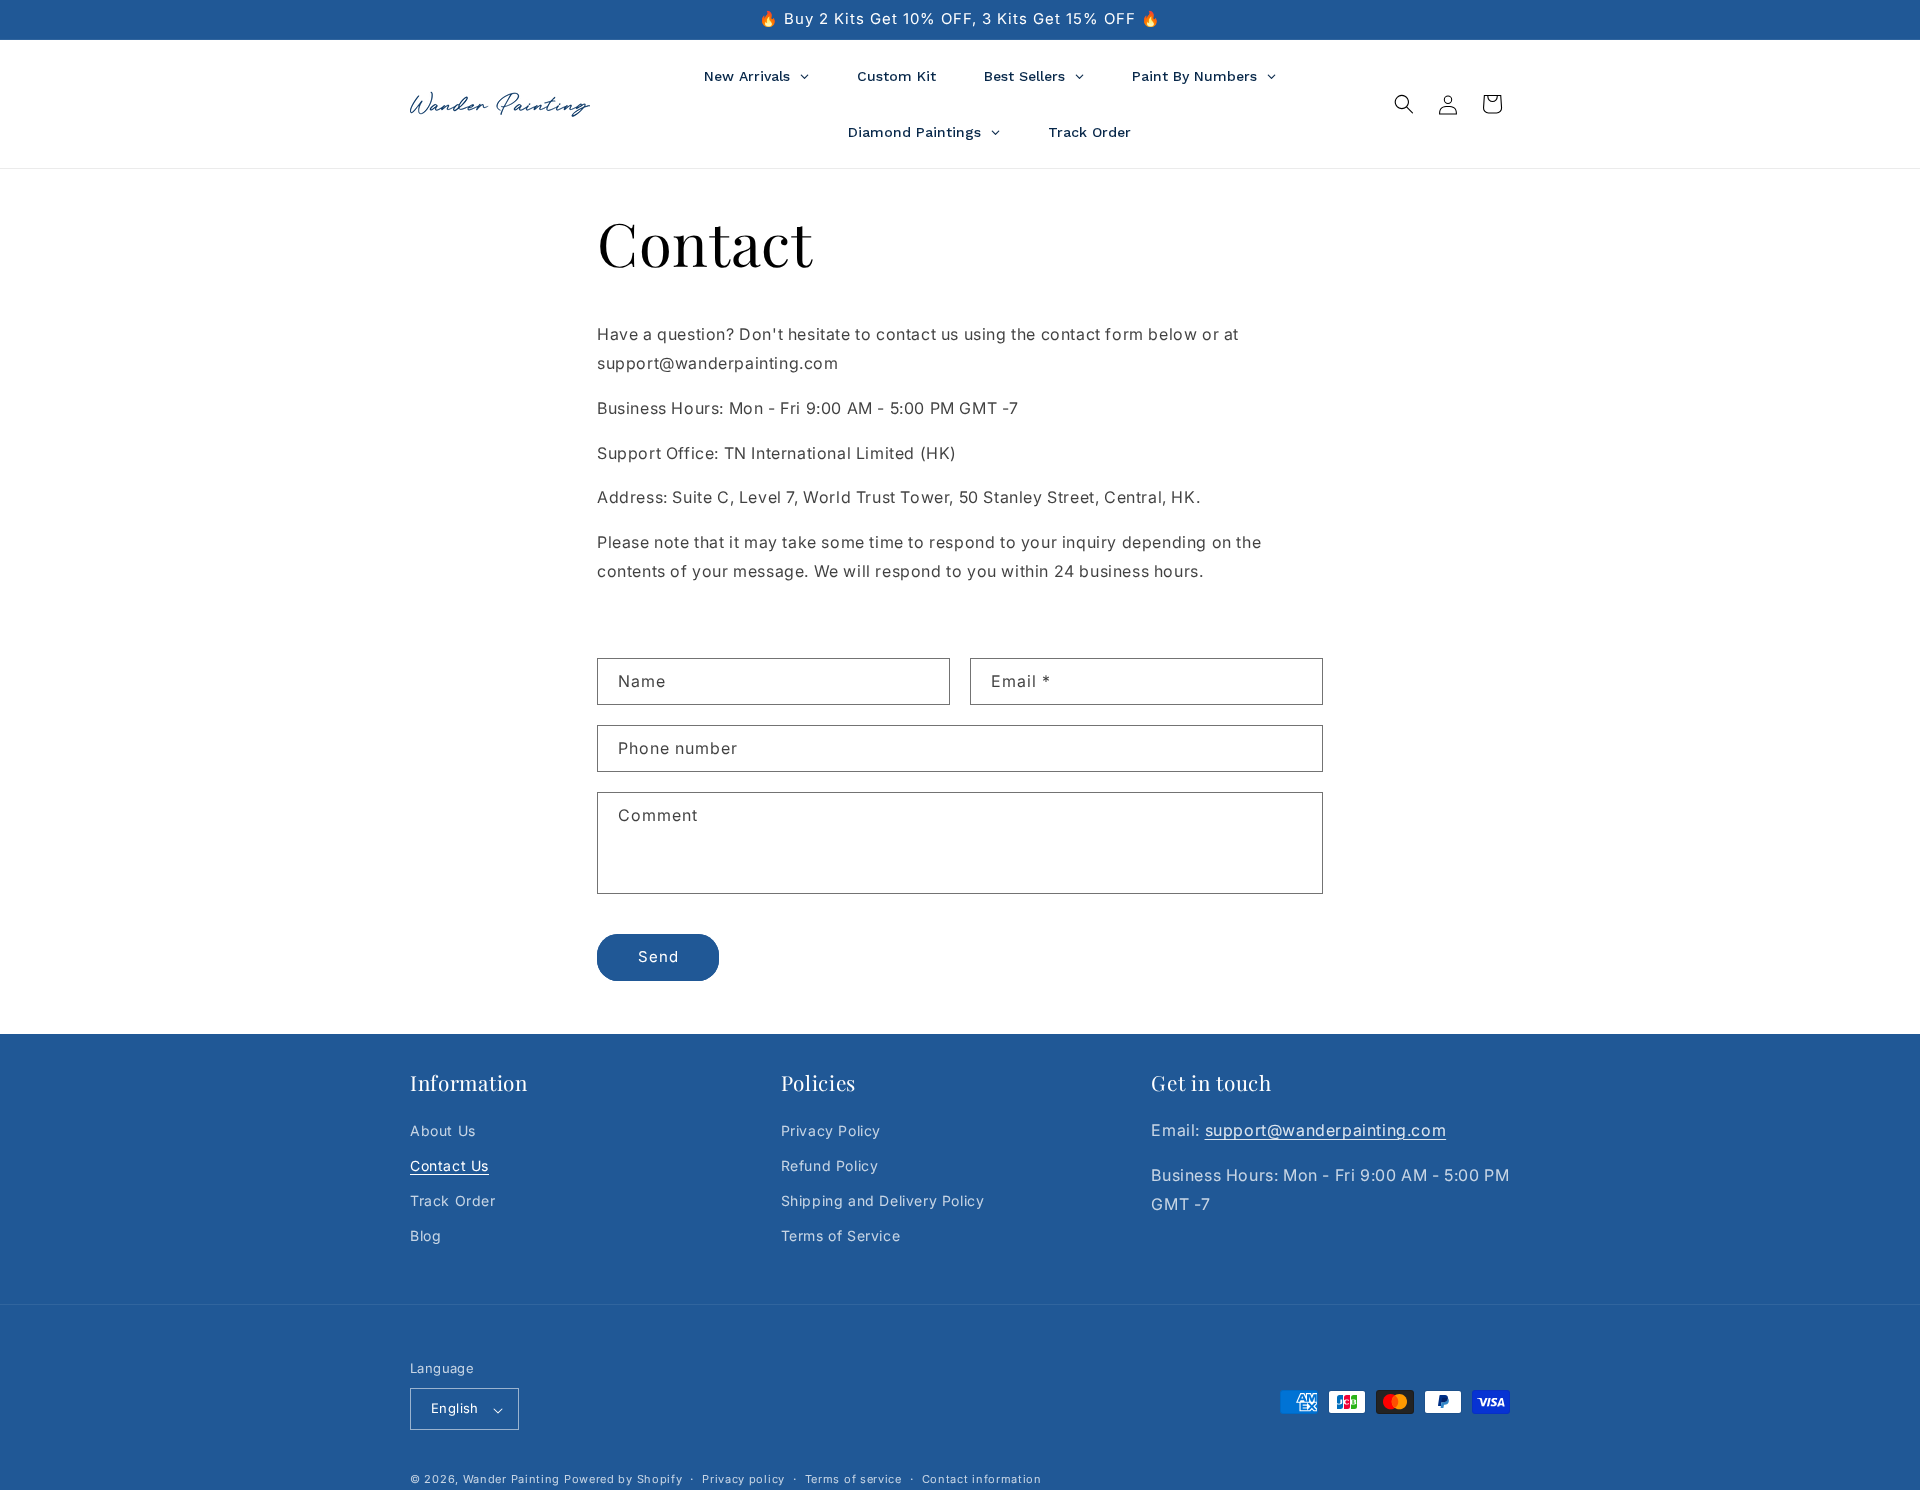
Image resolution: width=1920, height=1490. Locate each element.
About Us (443, 1130)
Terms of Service (841, 1236)
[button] (1404, 104)
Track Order (453, 1201)
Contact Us (449, 1166)
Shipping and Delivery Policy (883, 1201)
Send (658, 956)
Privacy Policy (831, 1130)
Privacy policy (743, 1479)
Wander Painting (512, 1480)
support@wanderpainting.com (1326, 1130)
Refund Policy (830, 1166)
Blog (425, 1236)
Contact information (982, 1479)
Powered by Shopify (623, 1480)
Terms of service (853, 1479)
